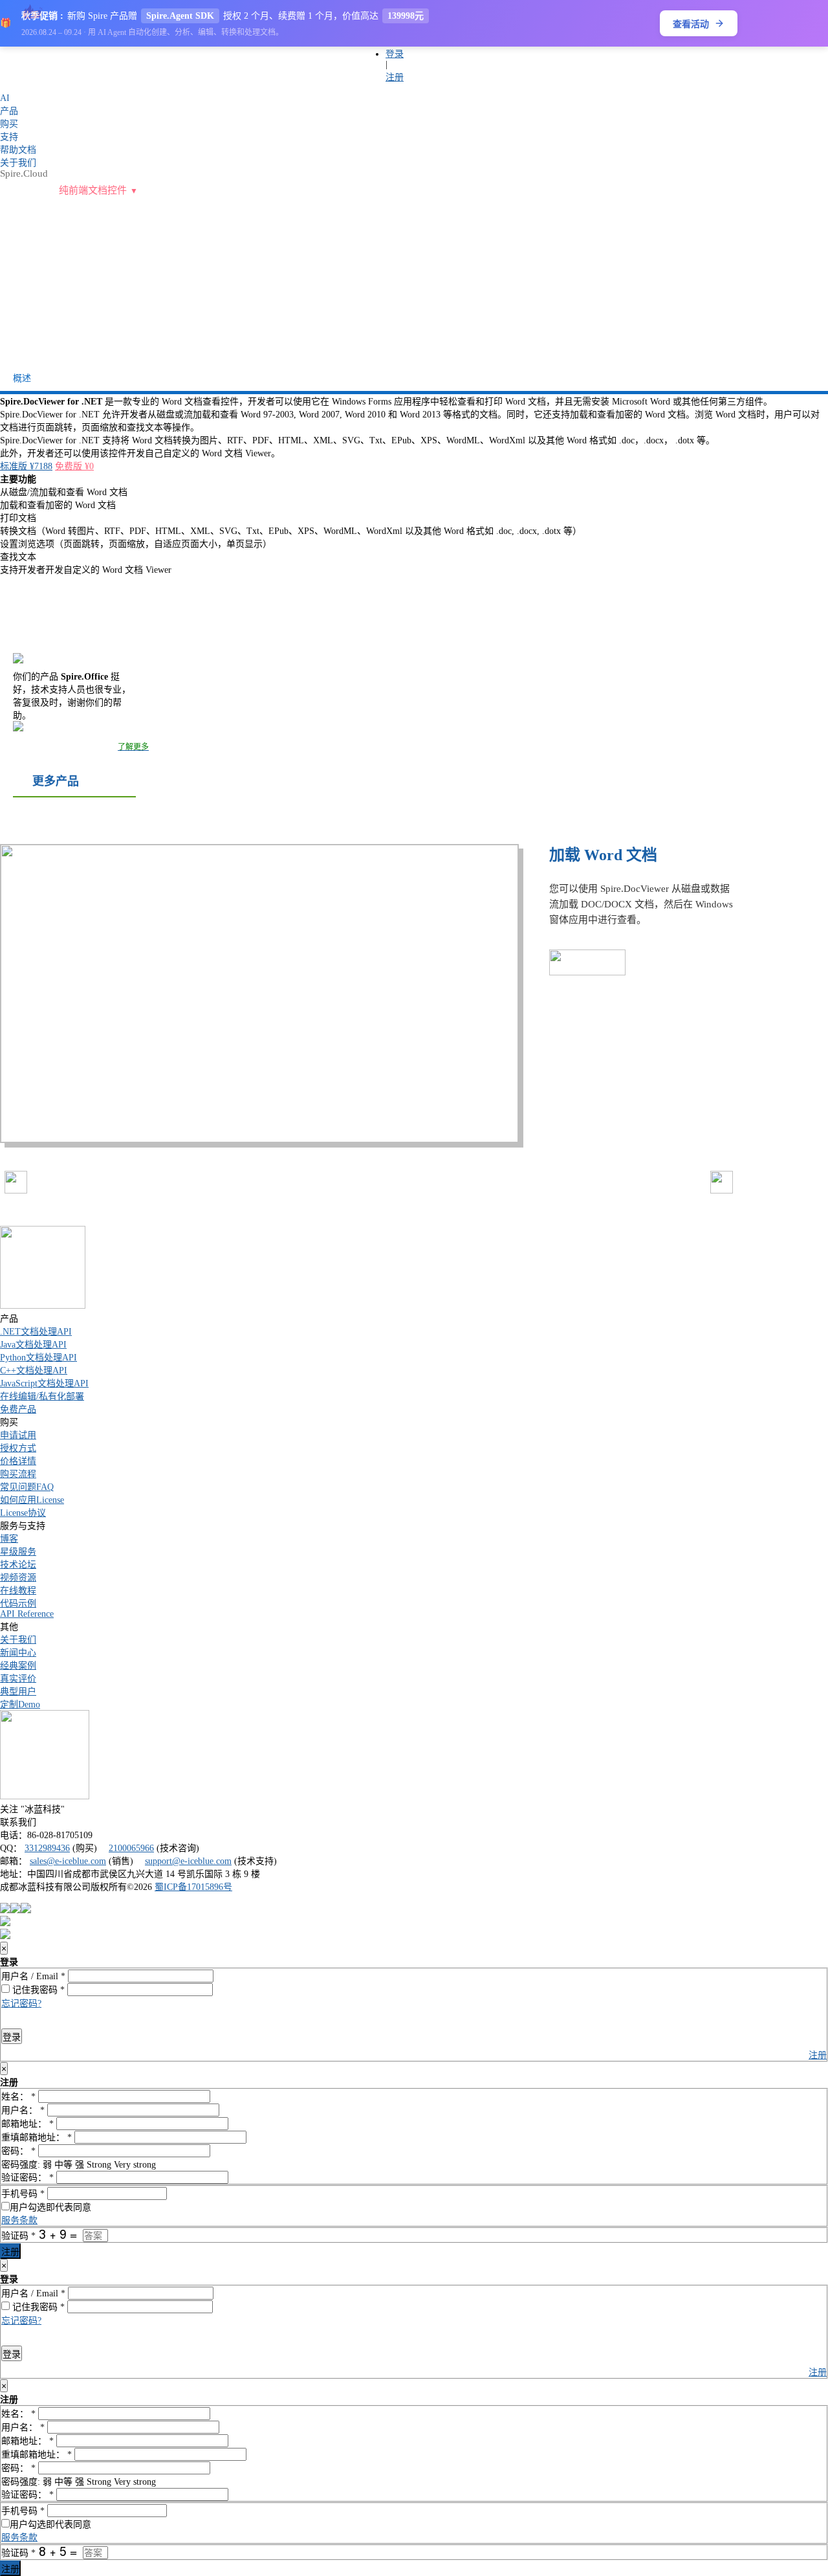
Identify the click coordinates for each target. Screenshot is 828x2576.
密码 (52, 1990)
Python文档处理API (38, 1358)
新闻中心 (18, 1653)
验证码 (18, 2236)
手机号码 (23, 2194)
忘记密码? (21, 2004)
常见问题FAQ (27, 1487)
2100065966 (131, 1848)
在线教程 (18, 1591)
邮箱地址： (27, 2124)
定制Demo (20, 1704)
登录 (395, 54)
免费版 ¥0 (74, 466)
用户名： (23, 2110)
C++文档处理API (34, 1371)
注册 (395, 77)
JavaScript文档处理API (44, 1383)
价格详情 (18, 1461)
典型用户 (18, 1692)
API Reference (27, 1614)
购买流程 (18, 1474)
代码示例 (18, 1604)
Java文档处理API (33, 1345)
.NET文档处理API (36, 1332)
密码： (18, 2151)
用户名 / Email (33, 1976)
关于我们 (18, 1640)
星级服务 (18, 1552)
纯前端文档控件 (93, 190)
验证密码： (27, 2178)
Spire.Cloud (24, 173)
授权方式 (18, 1448)
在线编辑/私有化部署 (42, 1396)
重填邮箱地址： (37, 2137)
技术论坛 (18, 1565)
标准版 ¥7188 (26, 466)
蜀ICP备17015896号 (193, 1887)
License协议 (23, 1513)
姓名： (18, 2097)
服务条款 (19, 2220)
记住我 (25, 1990)
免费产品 (18, 1409)
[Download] (600, 303)
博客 (9, 1539)
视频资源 (18, 1578)
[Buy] (494, 303)
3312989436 (47, 1848)
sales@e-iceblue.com (68, 1861)
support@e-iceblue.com (188, 1861)
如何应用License (32, 1500)
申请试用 (18, 1435)
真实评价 (18, 1679)
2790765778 (243, 59)
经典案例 (18, 1666)
